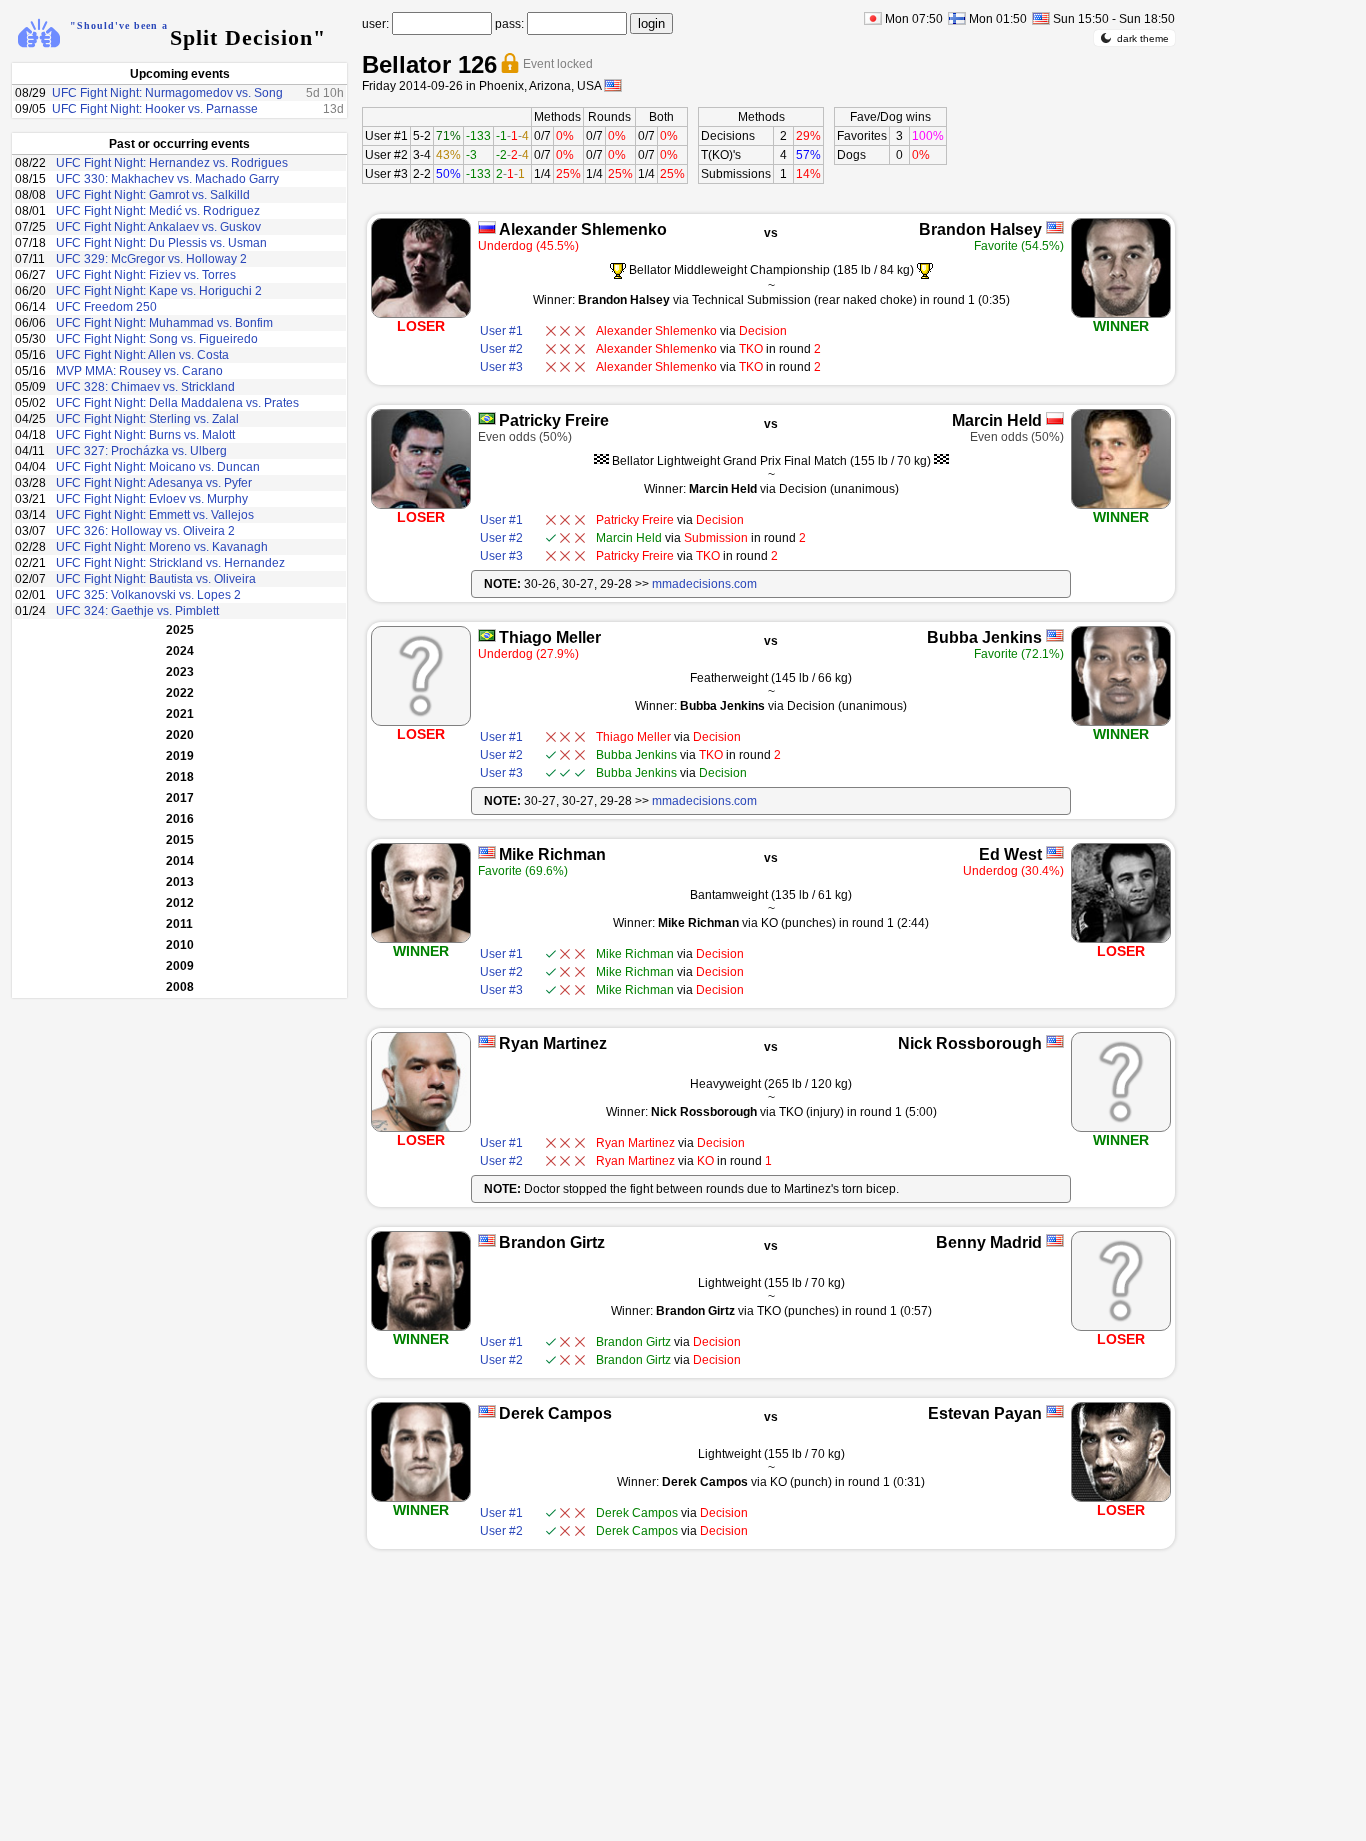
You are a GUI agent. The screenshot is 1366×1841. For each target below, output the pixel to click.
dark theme (1143, 38)
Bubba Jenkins (984, 637)
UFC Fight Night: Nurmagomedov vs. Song (167, 93)
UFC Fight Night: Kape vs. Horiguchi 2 (159, 291)
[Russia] (487, 227)
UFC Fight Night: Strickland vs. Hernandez (170, 563)
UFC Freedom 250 (106, 307)
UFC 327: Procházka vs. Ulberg (141, 451)
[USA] (1055, 227)
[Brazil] (487, 418)
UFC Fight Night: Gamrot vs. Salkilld (153, 195)
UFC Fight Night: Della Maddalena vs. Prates (177, 403)
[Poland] (1055, 418)
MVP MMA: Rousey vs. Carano (139, 371)
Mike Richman (552, 854)
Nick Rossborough (970, 1043)
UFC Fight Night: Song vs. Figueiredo (157, 339)
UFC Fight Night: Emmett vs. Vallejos (155, 515)
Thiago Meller (550, 637)
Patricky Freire (554, 420)
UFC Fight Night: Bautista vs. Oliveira (156, 579)
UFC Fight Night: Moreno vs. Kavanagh (162, 547)
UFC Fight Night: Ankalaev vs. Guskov (158, 227)
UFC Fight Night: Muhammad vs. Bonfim (164, 323)
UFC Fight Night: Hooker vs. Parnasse (155, 109)
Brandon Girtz (552, 1242)
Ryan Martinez (553, 1043)
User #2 (386, 155)
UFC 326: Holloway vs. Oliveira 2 (145, 531)
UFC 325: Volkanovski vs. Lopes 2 (148, 595)
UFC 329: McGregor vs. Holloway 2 (151, 259)
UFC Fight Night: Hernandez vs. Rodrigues (172, 163)
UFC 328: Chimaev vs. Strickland (145, 387)
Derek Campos (555, 1413)
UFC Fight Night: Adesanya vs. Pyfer (154, 483)
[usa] (613, 85)
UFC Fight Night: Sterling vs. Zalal (147, 419)
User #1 (386, 136)
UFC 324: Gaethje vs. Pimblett (137, 611)
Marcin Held (997, 420)
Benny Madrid (989, 1242)
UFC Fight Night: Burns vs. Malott (145, 435)
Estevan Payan (985, 1413)
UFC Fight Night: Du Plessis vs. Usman (161, 243)
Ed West (1010, 854)
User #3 (386, 174)
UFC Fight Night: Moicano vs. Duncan (158, 467)
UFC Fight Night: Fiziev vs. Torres (146, 275)
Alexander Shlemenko (583, 229)
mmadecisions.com (704, 584)
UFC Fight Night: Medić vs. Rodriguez (158, 211)
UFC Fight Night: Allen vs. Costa (142, 355)
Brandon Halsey (980, 229)
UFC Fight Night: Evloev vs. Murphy (152, 499)
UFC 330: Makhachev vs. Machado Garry (167, 179)
